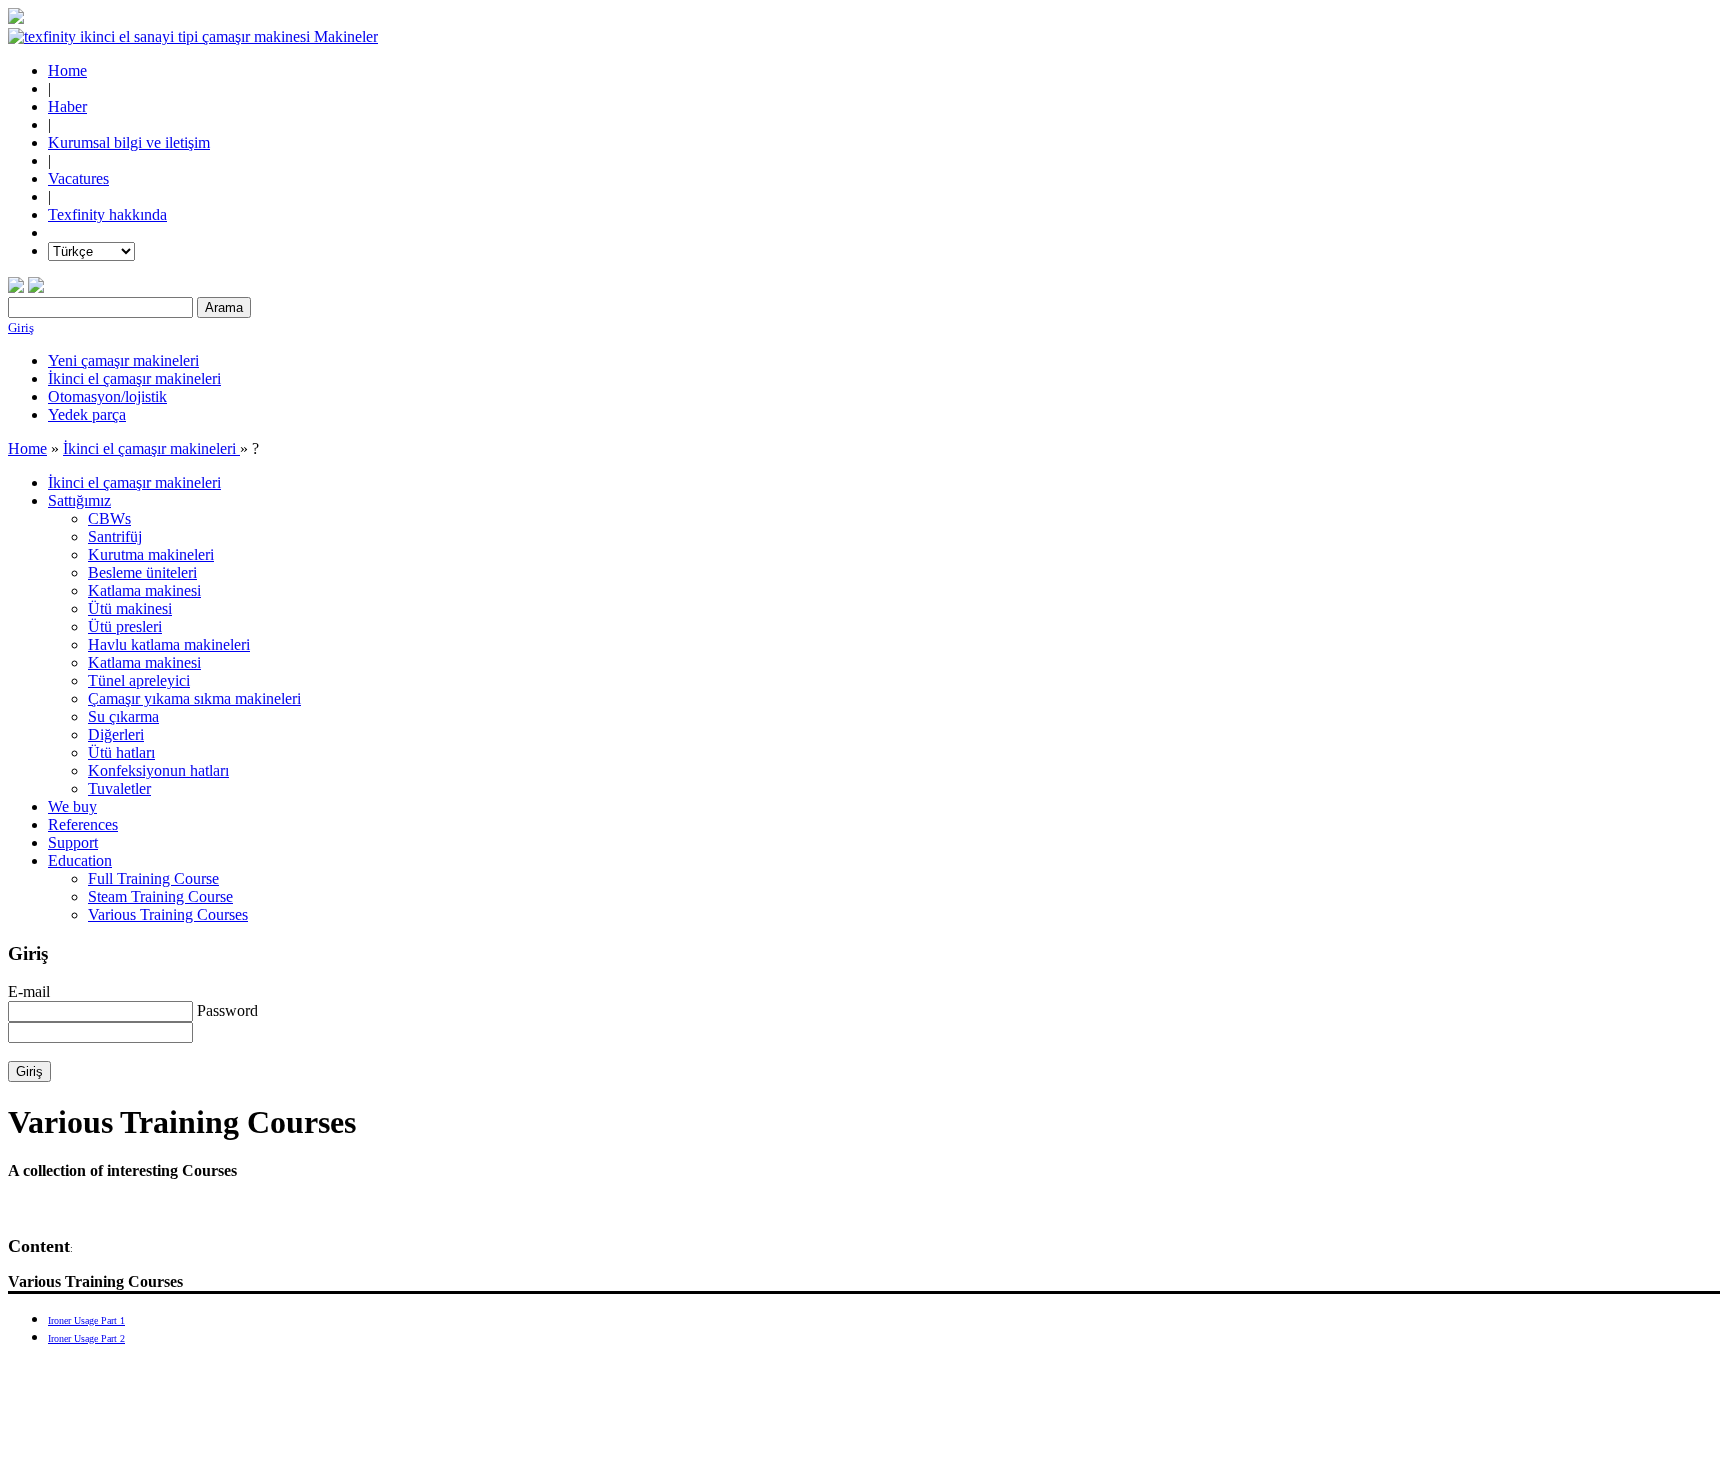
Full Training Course (153, 878)
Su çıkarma (123, 716)
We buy (72, 806)
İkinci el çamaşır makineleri (134, 378)
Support (73, 842)
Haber (67, 106)
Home (67, 70)
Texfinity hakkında (107, 214)
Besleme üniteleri (142, 572)
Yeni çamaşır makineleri (123, 360)
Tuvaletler (119, 788)
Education (80, 860)
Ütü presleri (125, 626)
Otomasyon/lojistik (107, 396)
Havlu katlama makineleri (169, 644)
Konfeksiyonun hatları (158, 770)
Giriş (21, 327)
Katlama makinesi (144, 590)
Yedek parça (87, 414)
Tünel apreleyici (139, 680)
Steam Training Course (160, 896)
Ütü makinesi (130, 608)
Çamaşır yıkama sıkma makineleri (194, 698)
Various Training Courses (168, 914)
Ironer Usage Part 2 (86, 1338)
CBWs (109, 518)
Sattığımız (79, 500)
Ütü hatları (121, 752)
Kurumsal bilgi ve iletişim (129, 142)
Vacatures (78, 178)
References (83, 824)
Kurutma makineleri (151, 554)
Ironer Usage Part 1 (86, 1320)
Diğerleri (116, 734)
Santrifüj (115, 536)
